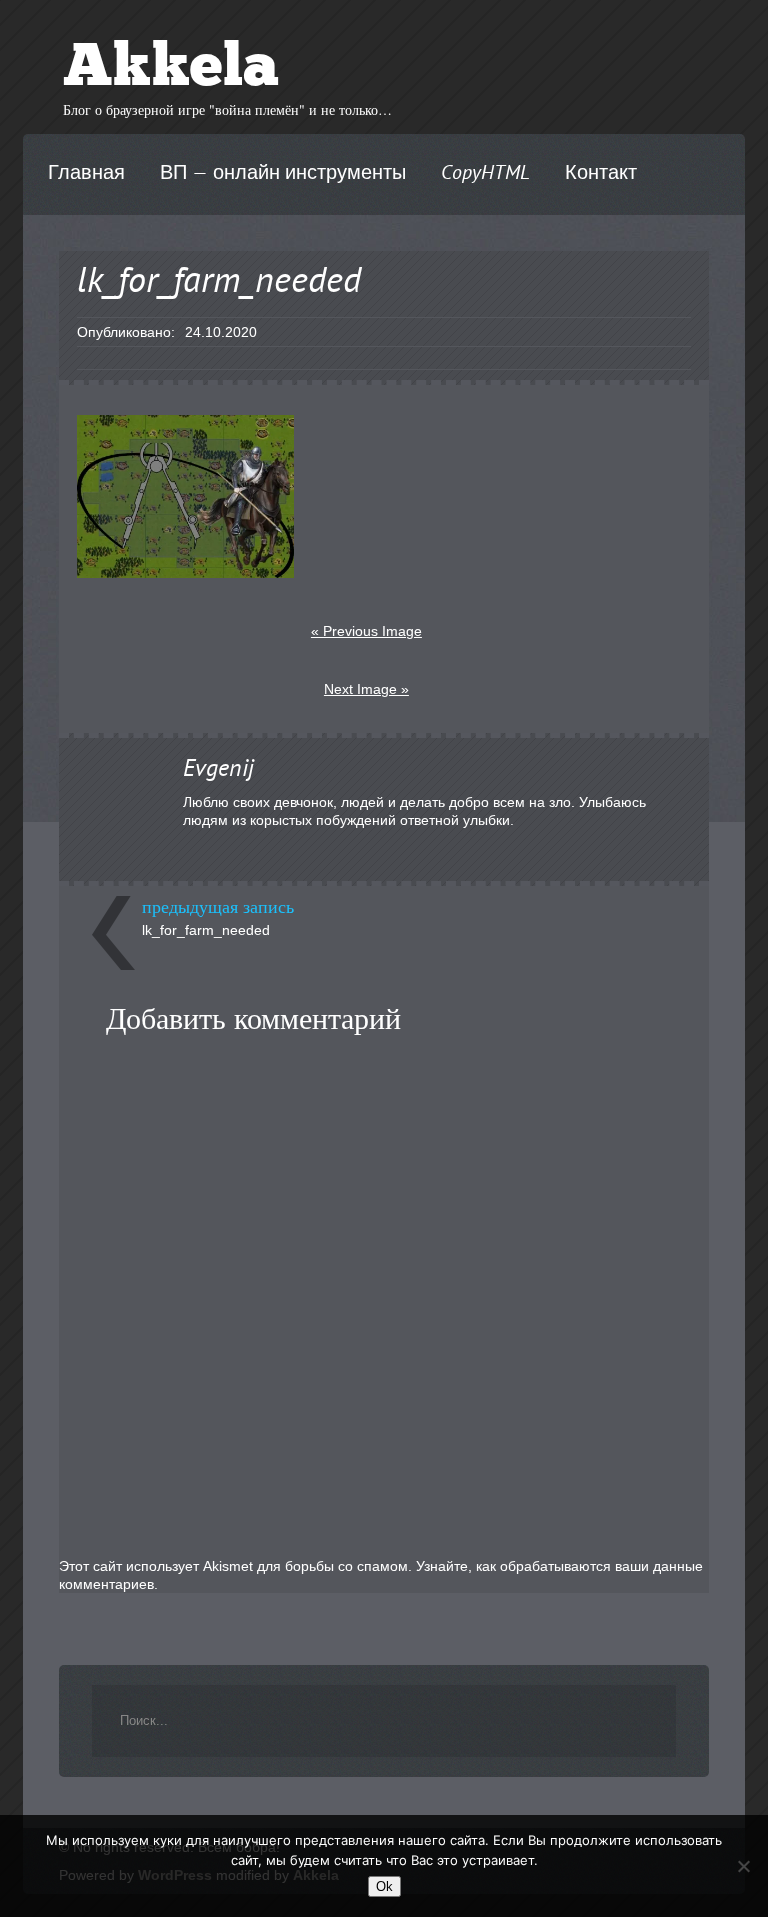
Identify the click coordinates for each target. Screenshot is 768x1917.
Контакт (601, 174)
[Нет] (743, 1866)
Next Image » (366, 689)
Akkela (171, 70)
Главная (86, 174)
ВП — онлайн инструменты (283, 174)
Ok (384, 1886)
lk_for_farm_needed (206, 930)
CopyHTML (485, 174)
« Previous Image (366, 631)
